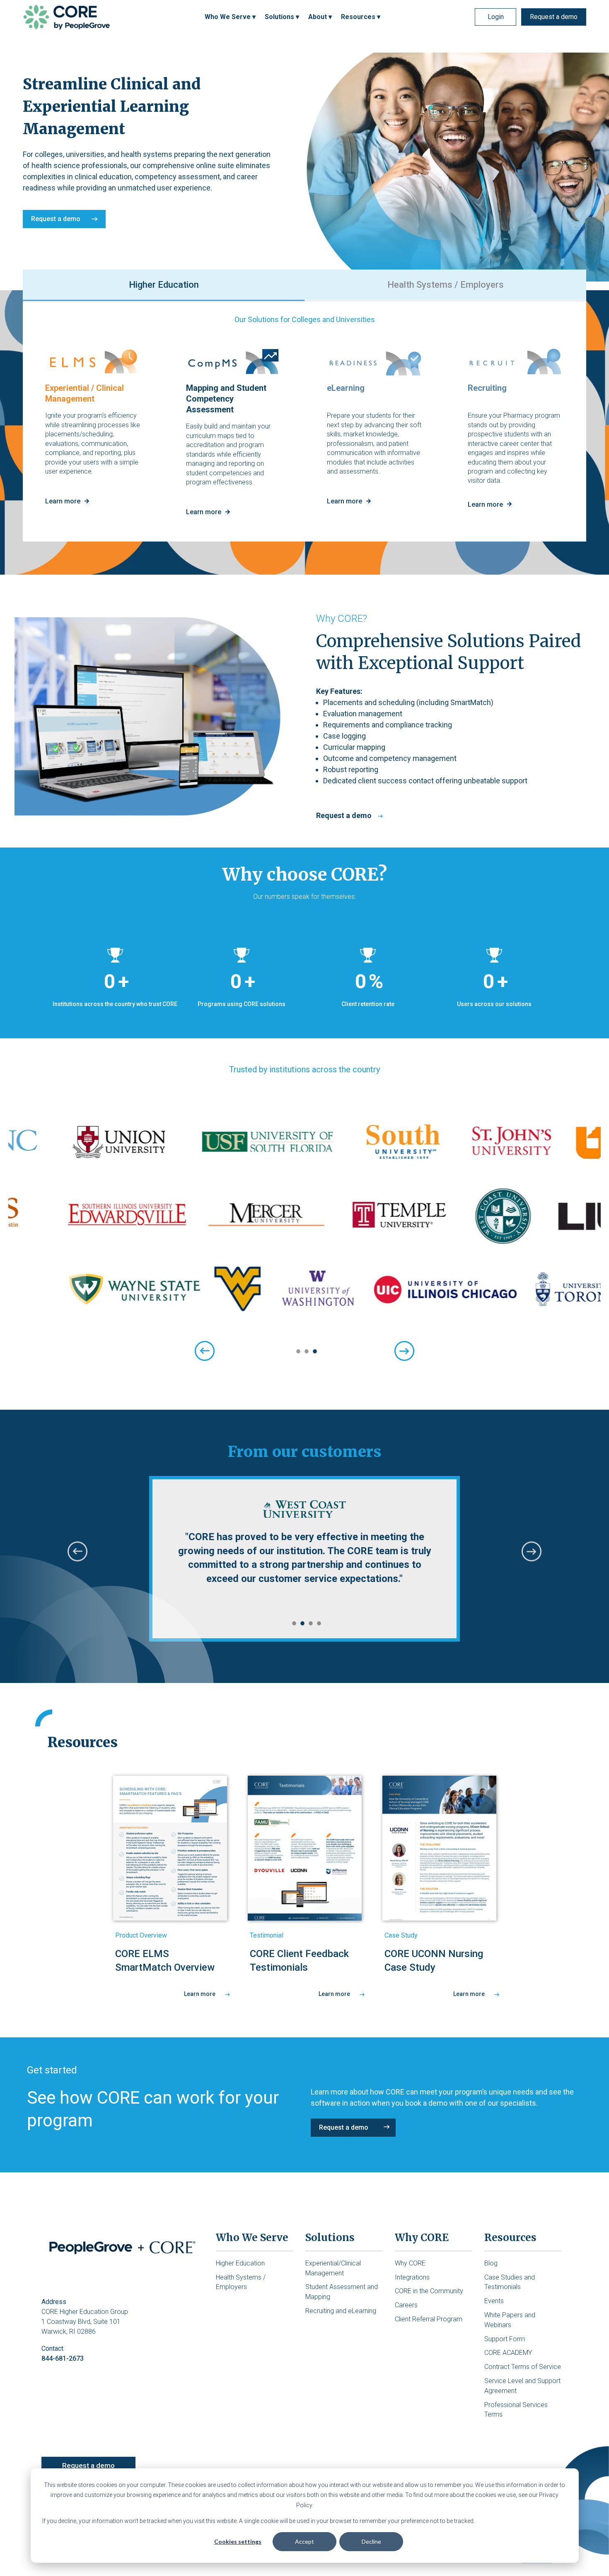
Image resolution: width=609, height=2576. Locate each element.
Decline (371, 2541)
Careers (406, 2305)
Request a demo (554, 17)
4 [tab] (317, 1623)
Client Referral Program (429, 2319)
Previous (77, 1551)
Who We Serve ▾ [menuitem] (230, 17)
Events (494, 2301)
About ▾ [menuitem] (320, 17)
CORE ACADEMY (508, 2353)
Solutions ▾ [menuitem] (282, 17)
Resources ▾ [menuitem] (361, 17)
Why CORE (410, 2263)
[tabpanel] (304, 1221)
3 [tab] (313, 1351)
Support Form (505, 2339)
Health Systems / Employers (446, 285)
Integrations (412, 2277)
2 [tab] (304, 1351)
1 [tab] (296, 1351)
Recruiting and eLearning (341, 2311)
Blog (491, 2263)
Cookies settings (238, 2541)
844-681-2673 (63, 2358)
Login (496, 17)
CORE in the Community (429, 2291)
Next (532, 1551)
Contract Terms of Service (523, 2367)
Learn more (200, 1994)
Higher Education (164, 285)
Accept (304, 2541)
